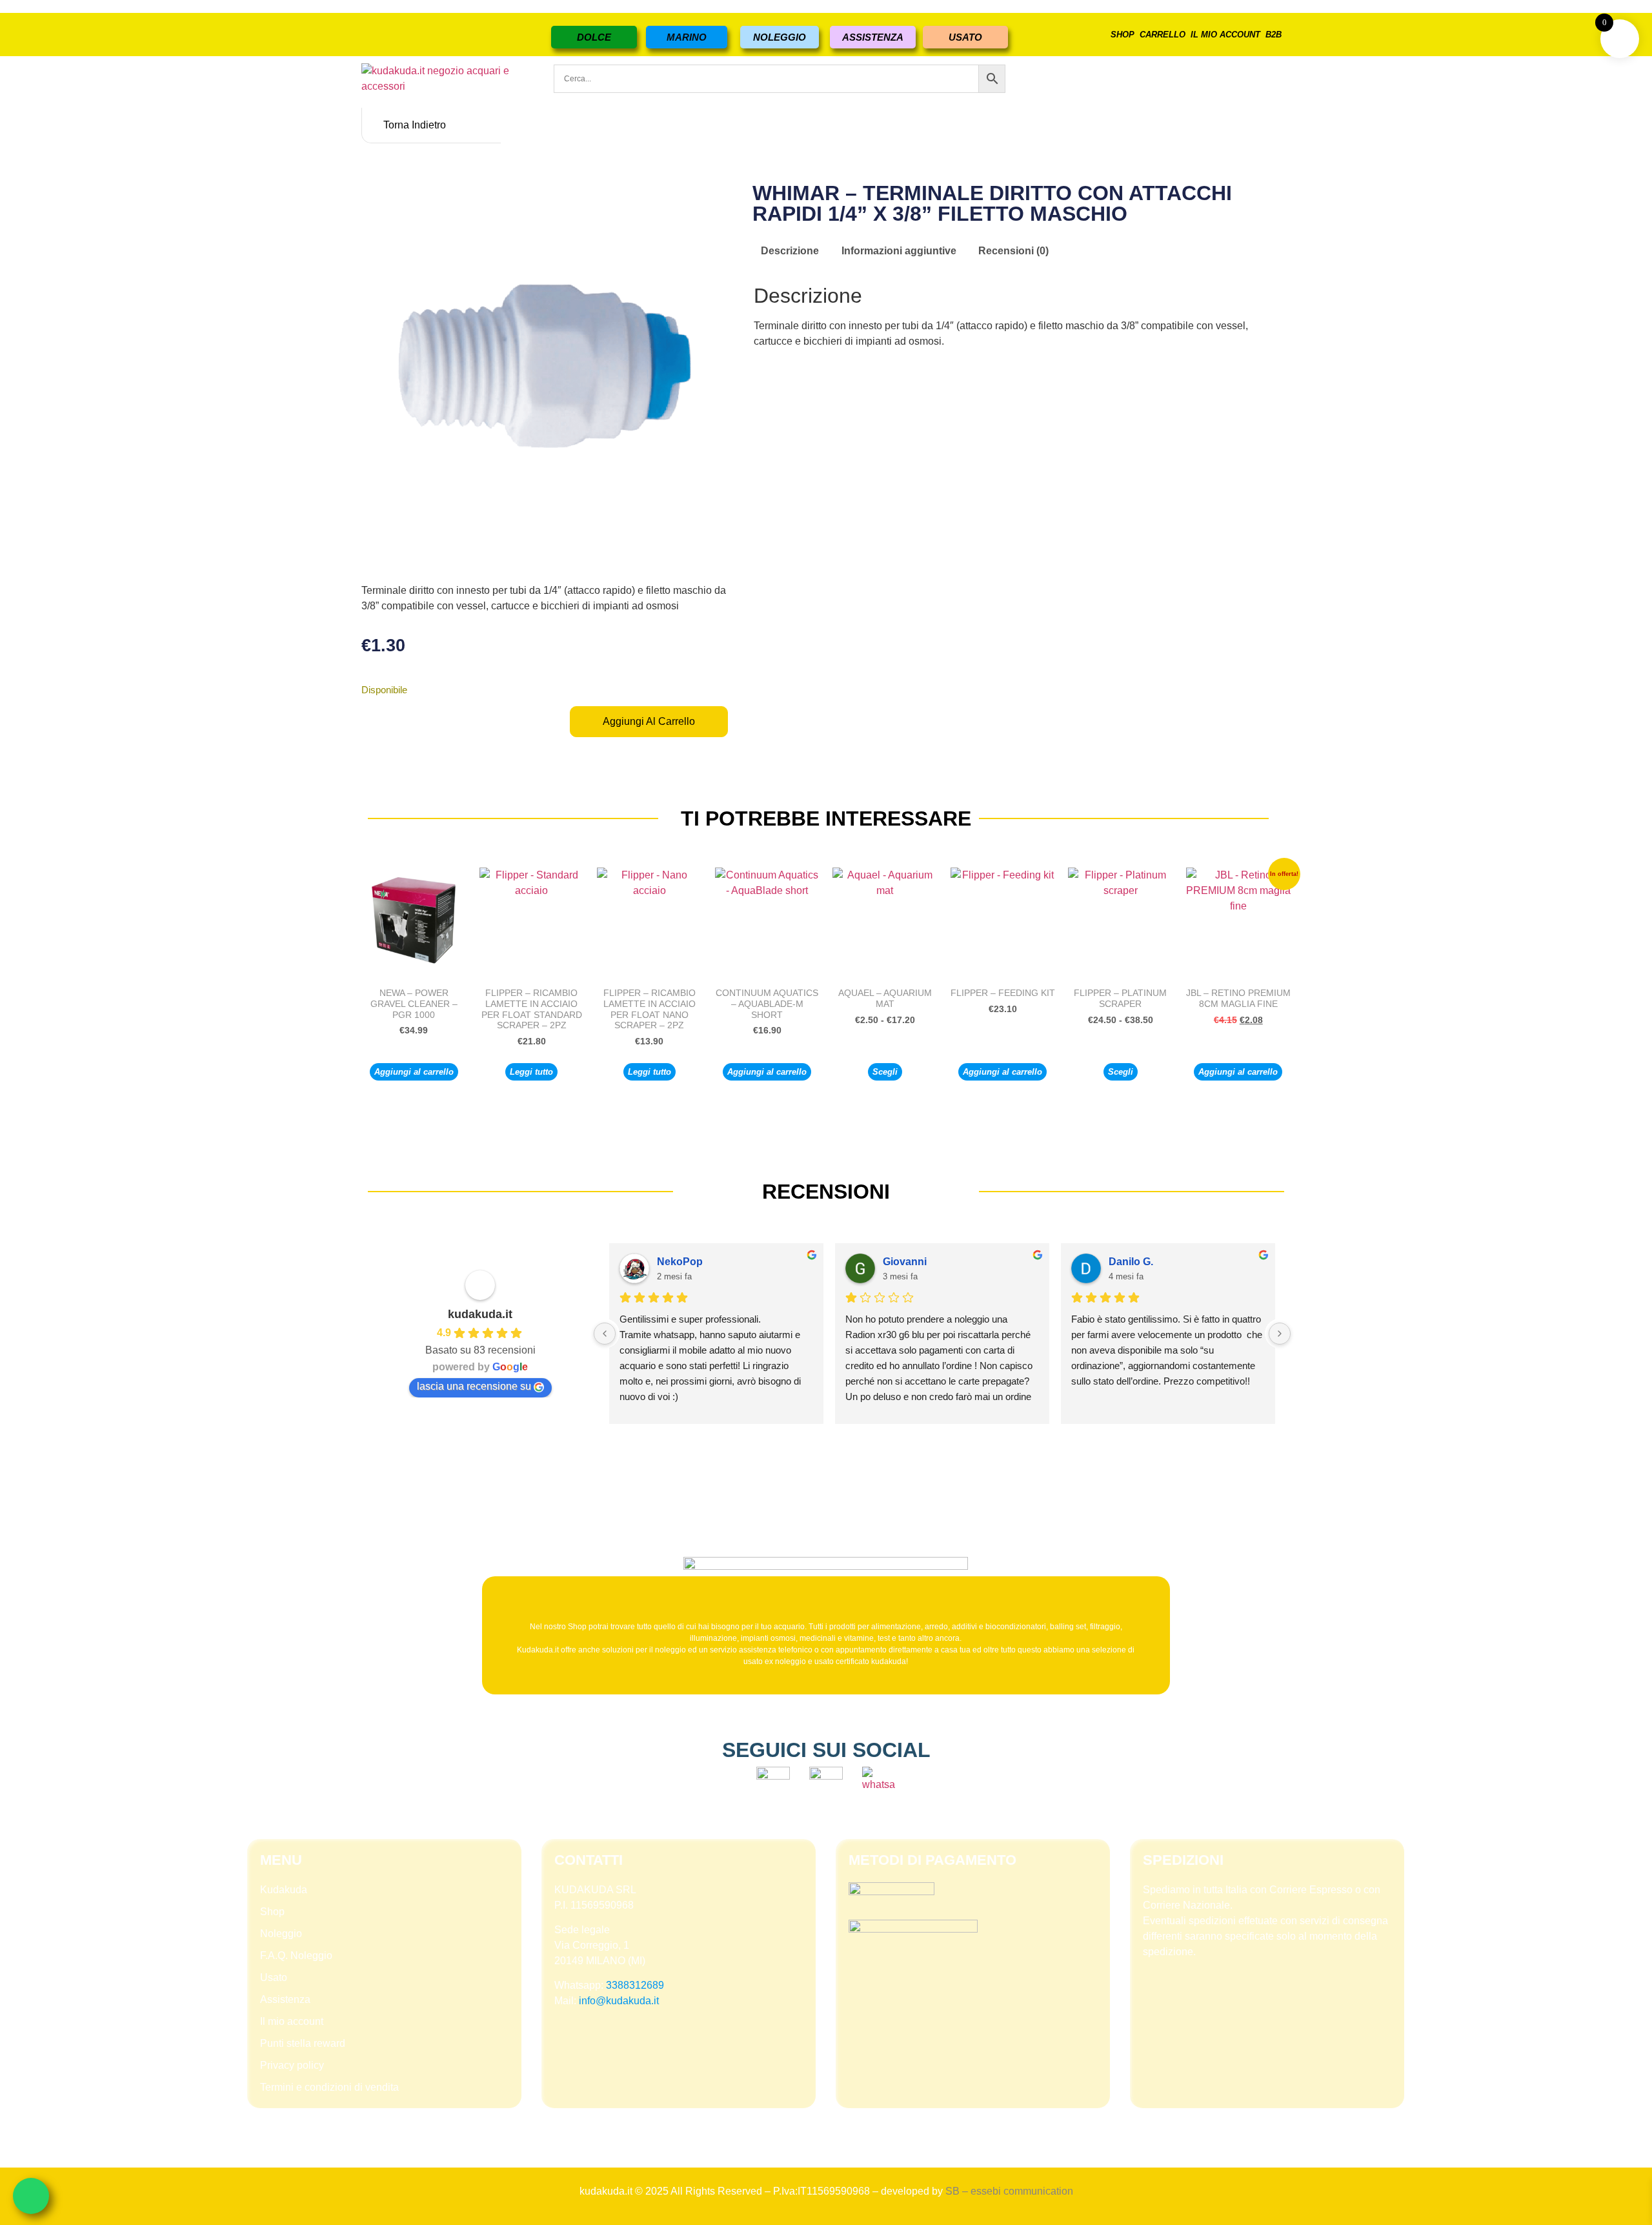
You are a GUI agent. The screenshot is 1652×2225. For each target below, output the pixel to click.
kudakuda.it (480, 1314)
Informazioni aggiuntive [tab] (899, 251)
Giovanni (905, 1262)
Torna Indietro (415, 125)
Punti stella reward (303, 2043)
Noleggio (281, 1934)
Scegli (885, 1072)
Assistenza (285, 1999)
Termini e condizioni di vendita (329, 2087)
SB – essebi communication (1009, 2191)
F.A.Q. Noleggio (296, 1956)
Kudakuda (284, 1890)
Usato (274, 1977)
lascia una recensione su (474, 1386)
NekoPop (680, 1262)
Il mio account (1225, 35)
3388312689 (635, 1985)
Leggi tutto (531, 1072)
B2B (1274, 35)
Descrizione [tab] (790, 251)
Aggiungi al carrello (649, 721)
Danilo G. (1131, 1262)
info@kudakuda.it (619, 2001)
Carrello (1163, 35)
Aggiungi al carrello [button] (414, 1072)
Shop (1123, 35)
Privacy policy (292, 2065)
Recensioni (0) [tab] (1013, 251)
